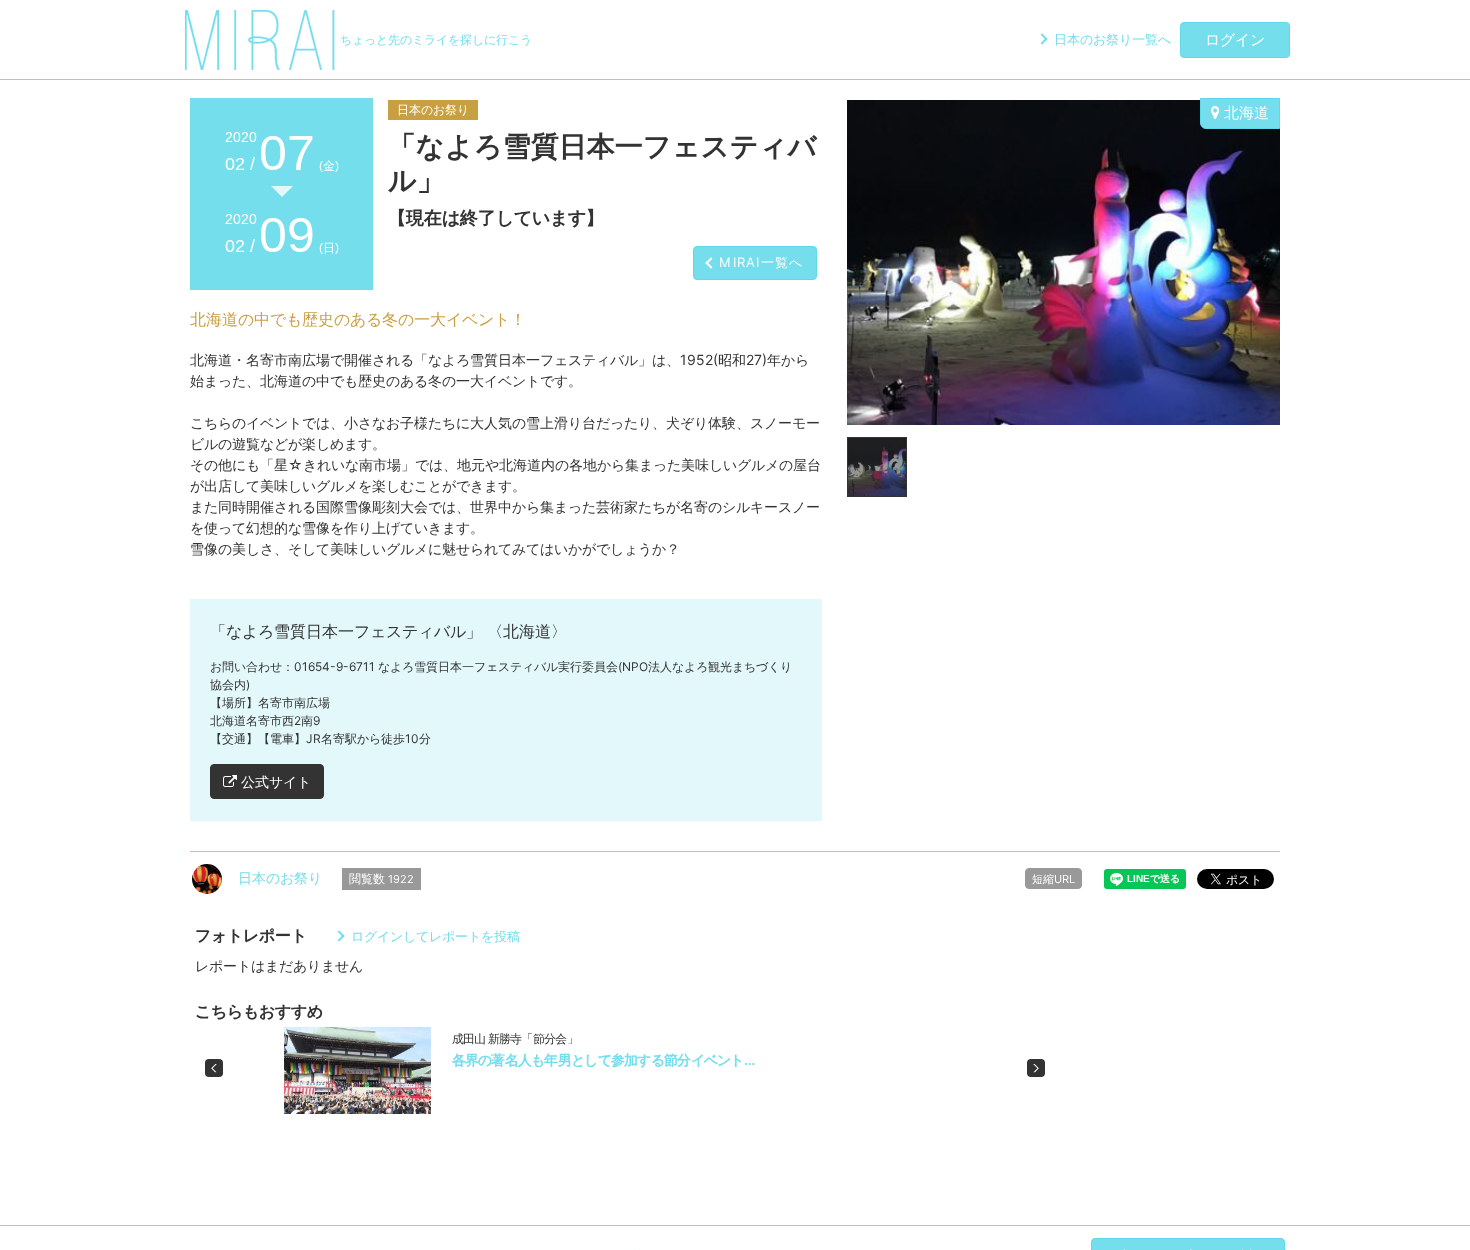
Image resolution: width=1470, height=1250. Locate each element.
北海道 (1244, 112)
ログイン (1235, 39)
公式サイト (274, 781)
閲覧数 (381, 878)
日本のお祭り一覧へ (1112, 39)
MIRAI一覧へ (761, 262)
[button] (214, 1068)
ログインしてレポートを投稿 (435, 936)
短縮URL (1053, 879)
